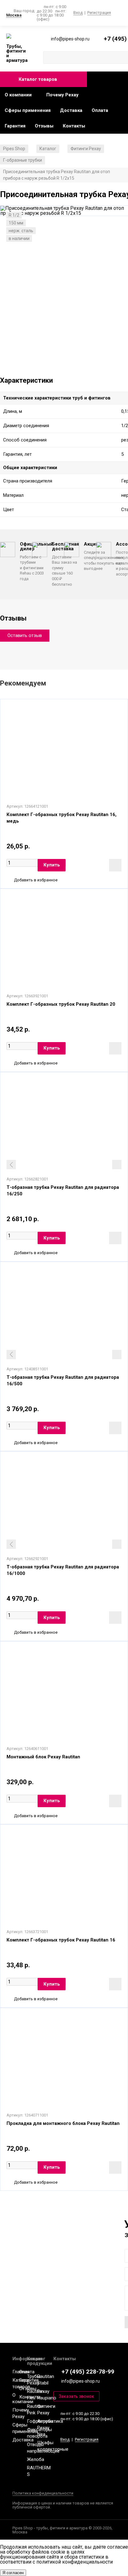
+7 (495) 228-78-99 (88, 2372)
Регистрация (99, 13)
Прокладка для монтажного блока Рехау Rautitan (63, 2123)
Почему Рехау (62, 95)
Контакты (74, 126)
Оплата (100, 110)
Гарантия (15, 126)
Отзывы (44, 126)
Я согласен (13, 2573)
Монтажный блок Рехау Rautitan (43, 1757)
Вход (78, 13)
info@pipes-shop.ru (80, 2381)
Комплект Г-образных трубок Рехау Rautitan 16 (61, 1940)
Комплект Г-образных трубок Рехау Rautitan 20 (61, 1004)
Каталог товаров (38, 79)
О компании (18, 95)
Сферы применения (28, 110)
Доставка (71, 110)
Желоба (36, 2459)
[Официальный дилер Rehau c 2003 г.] (17, 37)
